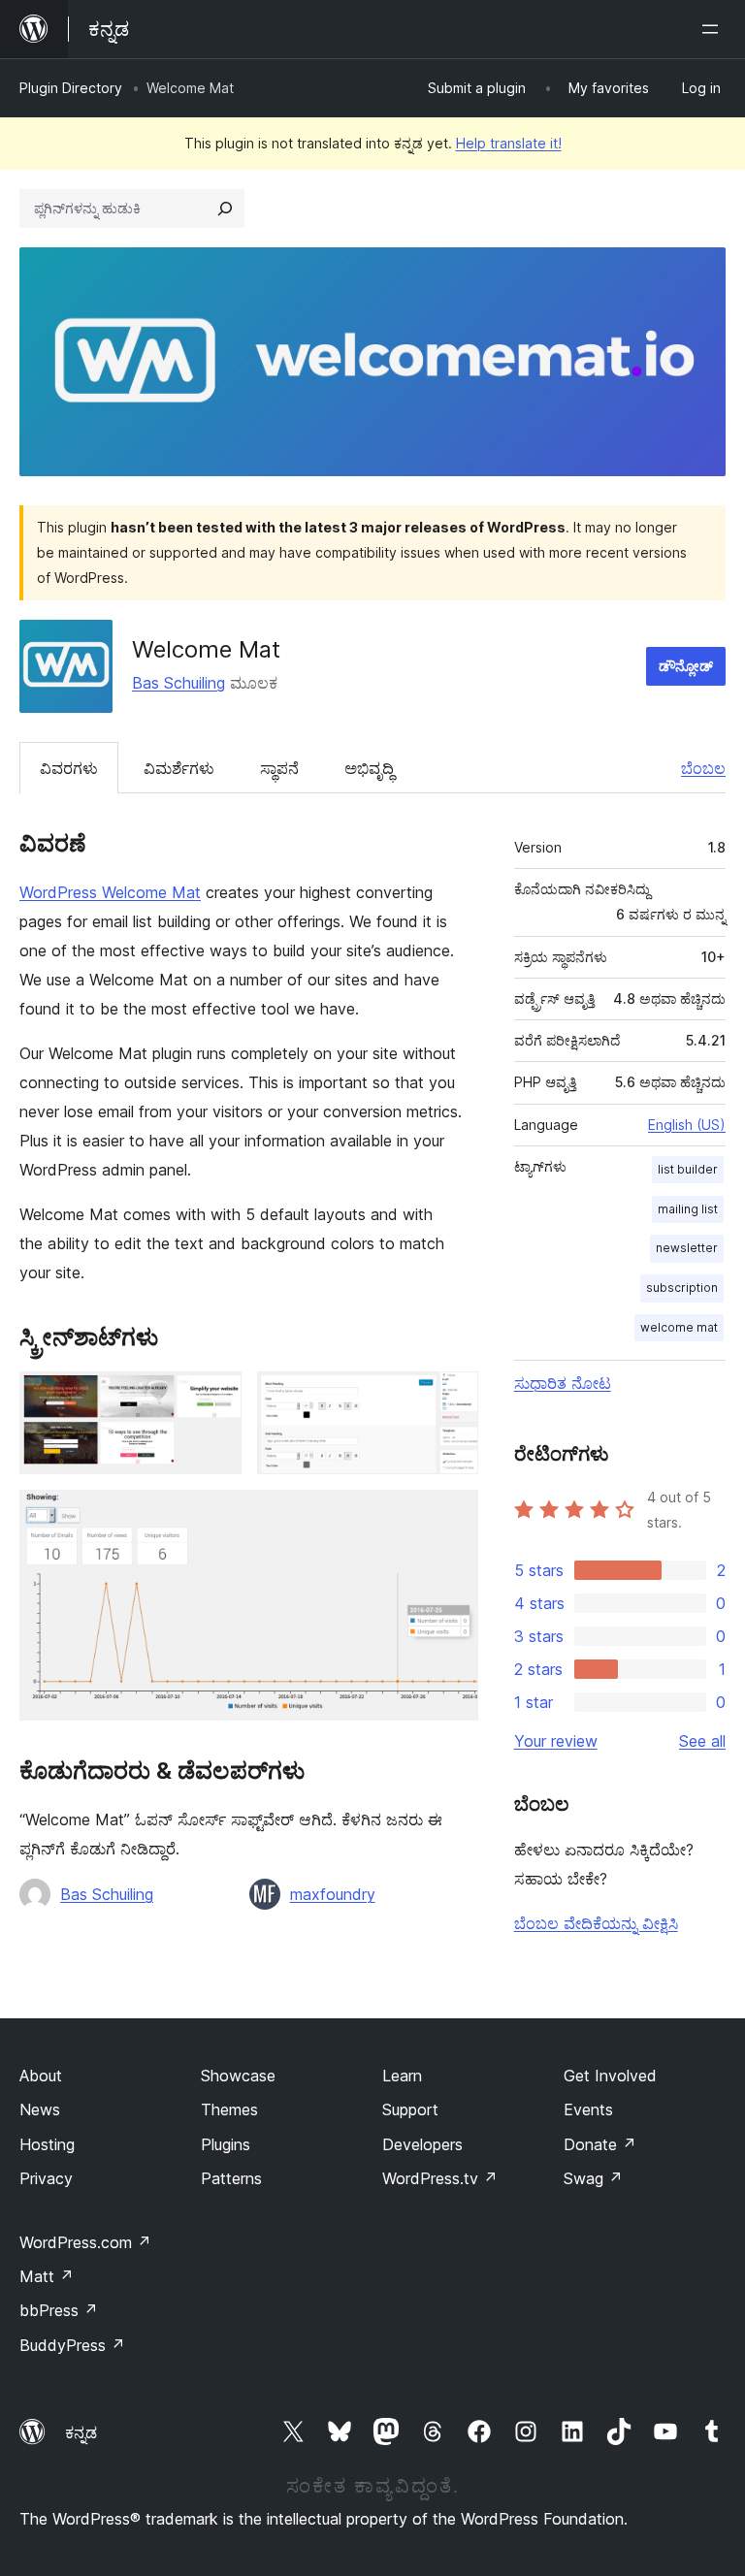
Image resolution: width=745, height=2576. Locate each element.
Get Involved (610, 2076)
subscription (682, 1288)
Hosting (47, 2144)
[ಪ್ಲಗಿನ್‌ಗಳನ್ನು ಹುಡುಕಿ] (225, 209)
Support (410, 2109)
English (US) (687, 1125)
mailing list (688, 1209)
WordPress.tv (440, 2178)
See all (702, 1741)
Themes (229, 2109)
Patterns (231, 2178)
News (40, 2109)
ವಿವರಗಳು (69, 768)
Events (588, 2109)
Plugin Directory (71, 88)
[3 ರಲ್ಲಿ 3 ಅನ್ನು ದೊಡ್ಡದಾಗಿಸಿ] (452, 1516)
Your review (556, 1741)
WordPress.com (85, 2242)
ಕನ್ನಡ (81, 2432)
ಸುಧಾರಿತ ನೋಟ (563, 1383)
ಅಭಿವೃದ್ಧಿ (369, 768)
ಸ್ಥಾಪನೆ (279, 768)
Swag (593, 2178)
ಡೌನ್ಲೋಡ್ (686, 666)
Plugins (226, 2144)
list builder (688, 1169)
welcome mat (679, 1327)
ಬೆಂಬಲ (703, 768)
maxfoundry (333, 1894)
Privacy (46, 2178)
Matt (47, 2276)
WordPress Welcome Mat (110, 892)
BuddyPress (72, 2345)
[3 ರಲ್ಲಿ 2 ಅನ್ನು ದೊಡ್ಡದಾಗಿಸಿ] (452, 1398)
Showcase (238, 2076)
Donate (600, 2144)
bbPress (59, 2310)
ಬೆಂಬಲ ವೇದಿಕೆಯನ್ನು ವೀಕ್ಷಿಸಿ (596, 1923)
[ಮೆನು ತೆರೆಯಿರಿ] (714, 29)
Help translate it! (509, 143)
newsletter (687, 1248)
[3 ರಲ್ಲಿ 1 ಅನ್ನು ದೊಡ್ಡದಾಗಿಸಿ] (215, 1398)
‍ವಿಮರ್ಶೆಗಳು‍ (179, 768)
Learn (402, 2076)
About (41, 2076)
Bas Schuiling (178, 683)
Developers (422, 2144)
